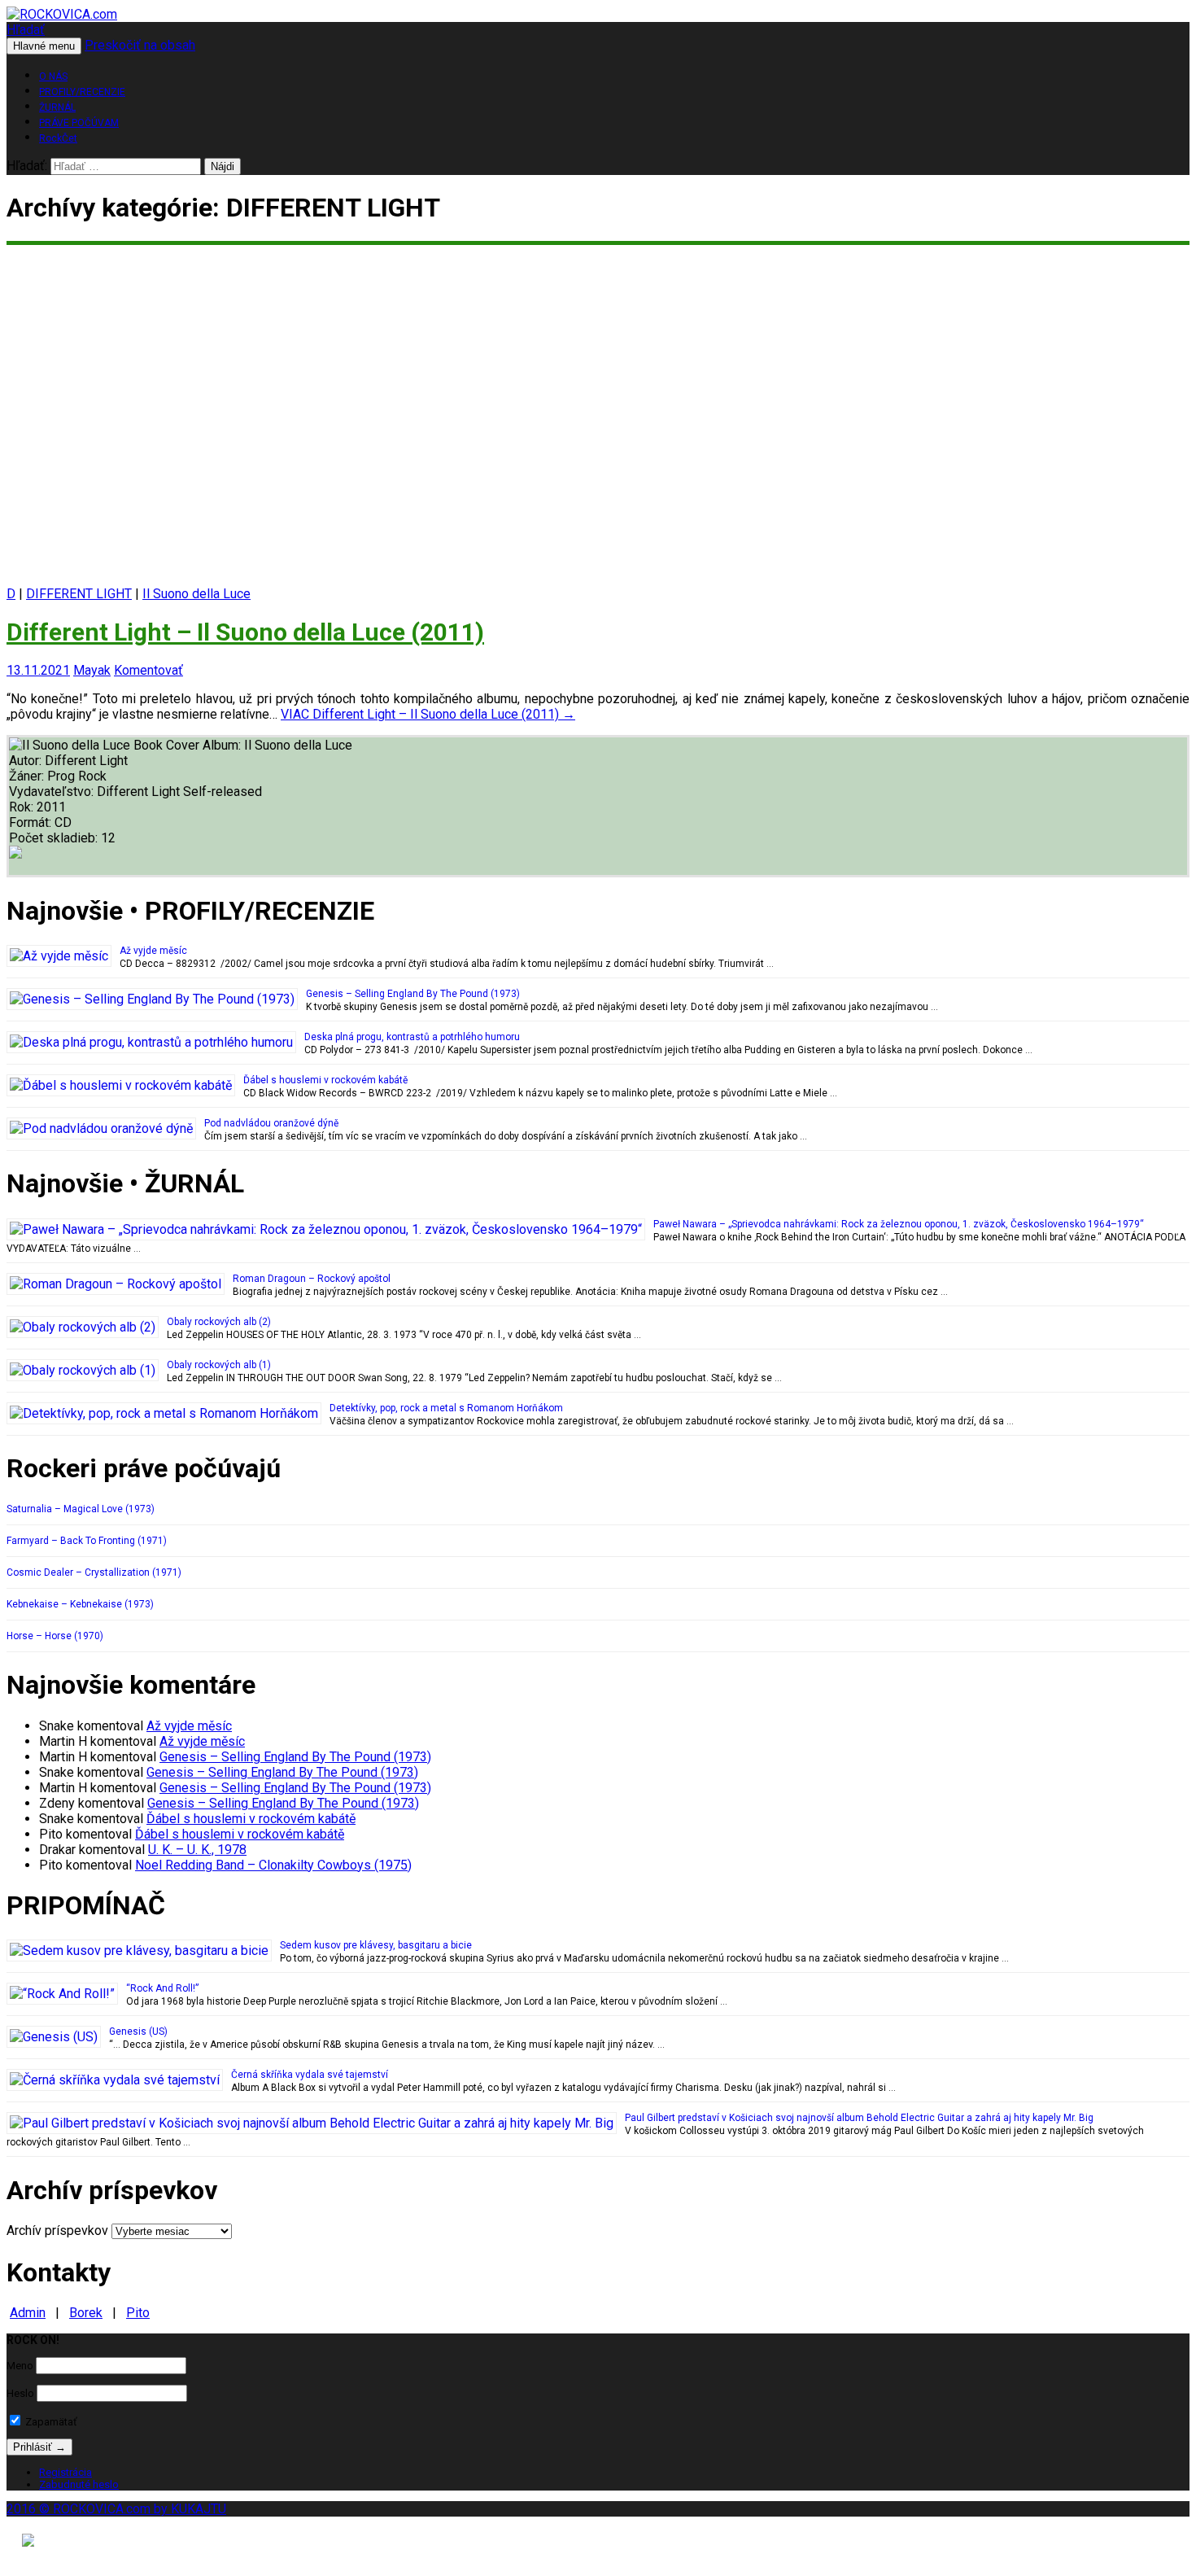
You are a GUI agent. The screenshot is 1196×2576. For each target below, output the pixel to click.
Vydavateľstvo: (53, 792)
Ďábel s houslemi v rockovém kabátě (325, 1080)
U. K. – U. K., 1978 (197, 1850)
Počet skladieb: (55, 838)
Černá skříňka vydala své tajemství (310, 2075)
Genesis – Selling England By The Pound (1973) (413, 994)
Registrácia (65, 2472)
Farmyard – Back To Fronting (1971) (87, 1541)
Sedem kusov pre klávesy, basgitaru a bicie (376, 1945)
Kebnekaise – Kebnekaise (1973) (80, 1604)
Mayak (92, 670)
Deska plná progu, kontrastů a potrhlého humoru (412, 1037)
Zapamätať (50, 2422)
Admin (28, 2313)
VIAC (428, 714)
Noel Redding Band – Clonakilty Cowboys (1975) (273, 1865)
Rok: (23, 807)
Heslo (20, 2393)
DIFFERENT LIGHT (79, 594)
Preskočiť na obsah (140, 45)
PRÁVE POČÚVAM (79, 123)
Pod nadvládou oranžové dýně (271, 1123)
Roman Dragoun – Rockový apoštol (312, 1279)
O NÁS (53, 77)
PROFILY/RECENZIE (82, 92)
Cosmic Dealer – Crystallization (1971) (94, 1572)
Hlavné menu (44, 46)
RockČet (58, 138)
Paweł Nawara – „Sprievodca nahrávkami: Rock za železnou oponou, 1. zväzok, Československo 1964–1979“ (899, 1224)
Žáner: (28, 776)
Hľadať (26, 30)
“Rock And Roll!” (162, 1988)
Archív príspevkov (57, 2230)
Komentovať (148, 670)
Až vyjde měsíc (153, 951)
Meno (20, 2366)
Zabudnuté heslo (79, 2484)
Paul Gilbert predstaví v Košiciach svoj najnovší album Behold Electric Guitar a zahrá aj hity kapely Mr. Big (859, 2118)
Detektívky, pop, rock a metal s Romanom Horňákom (446, 1408)
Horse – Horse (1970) (55, 1636)
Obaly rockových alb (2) (219, 1322)
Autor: (27, 761)
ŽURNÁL (57, 107)
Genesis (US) (138, 2031)
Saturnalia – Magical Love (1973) (81, 1509)
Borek (86, 2313)
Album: (223, 745)
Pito (138, 2313)
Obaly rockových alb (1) (219, 1365)
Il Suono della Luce (196, 594)
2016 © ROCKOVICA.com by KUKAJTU (116, 2509)
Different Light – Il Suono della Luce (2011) (245, 632)
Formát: (32, 822)
